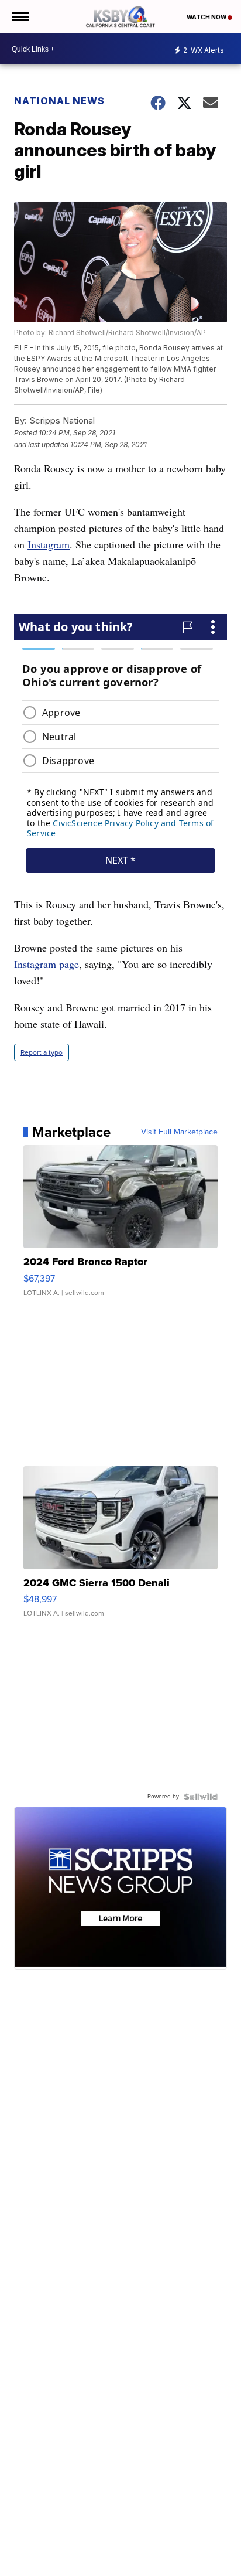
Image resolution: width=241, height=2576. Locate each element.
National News (59, 101)
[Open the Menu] (20, 17)
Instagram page (47, 964)
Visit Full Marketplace (179, 1132)
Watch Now (207, 17)
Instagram (49, 544)
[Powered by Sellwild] (201, 1797)
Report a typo (42, 1052)
